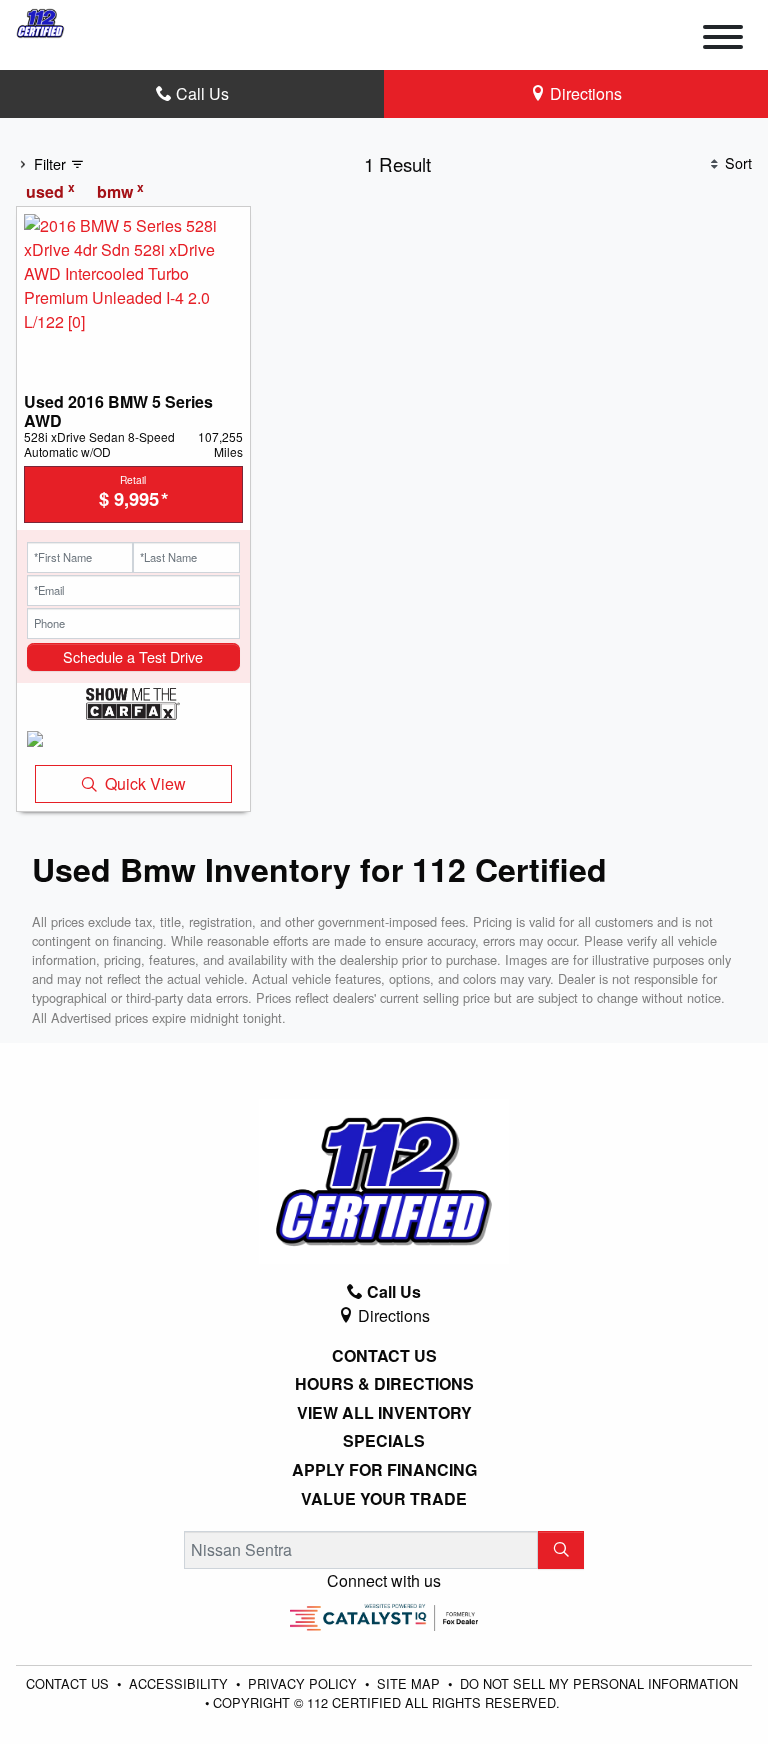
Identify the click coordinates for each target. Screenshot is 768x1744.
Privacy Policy (304, 1683)
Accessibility (180, 1683)
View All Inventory (384, 1413)
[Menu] (723, 40)
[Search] (561, 1550)
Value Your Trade (384, 1499)
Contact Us (384, 1356)
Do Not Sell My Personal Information (599, 1683)
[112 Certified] (40, 20)
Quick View (145, 783)
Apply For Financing (384, 1470)
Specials (384, 1441)
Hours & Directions (384, 1384)
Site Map (410, 1683)
